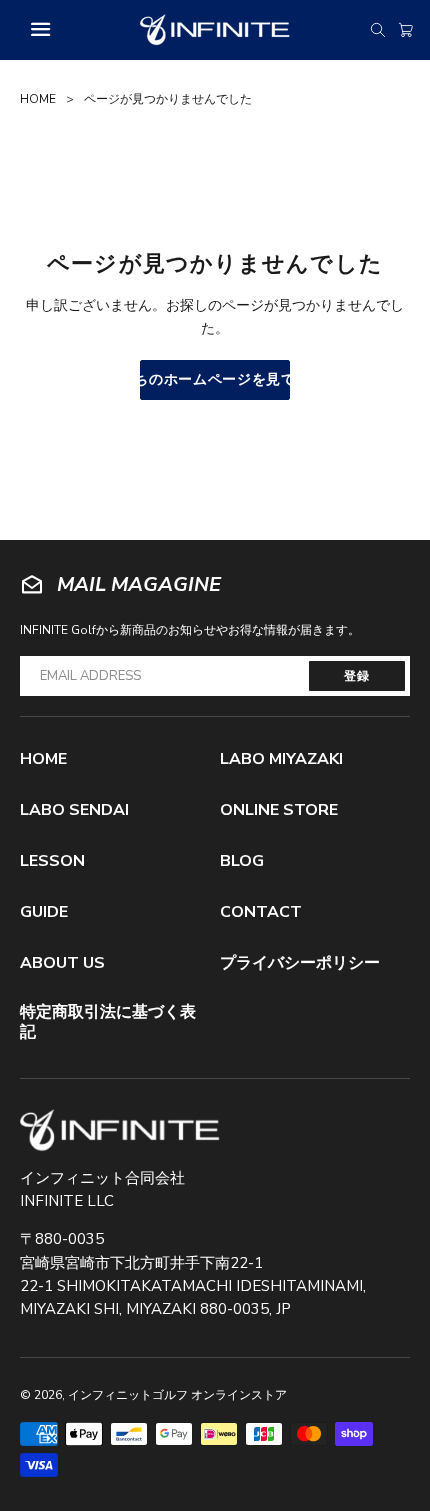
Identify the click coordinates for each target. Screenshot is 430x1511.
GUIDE (44, 912)
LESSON (52, 861)
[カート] (406, 30)
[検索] (378, 30)
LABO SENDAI (74, 810)
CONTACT (261, 912)
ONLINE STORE (279, 810)
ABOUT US (62, 963)
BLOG (242, 861)
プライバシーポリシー (300, 963)
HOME (38, 99)
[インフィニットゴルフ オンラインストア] (120, 1130)
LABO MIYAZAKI (281, 759)
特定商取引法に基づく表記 (108, 1022)
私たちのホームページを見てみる (215, 379)
